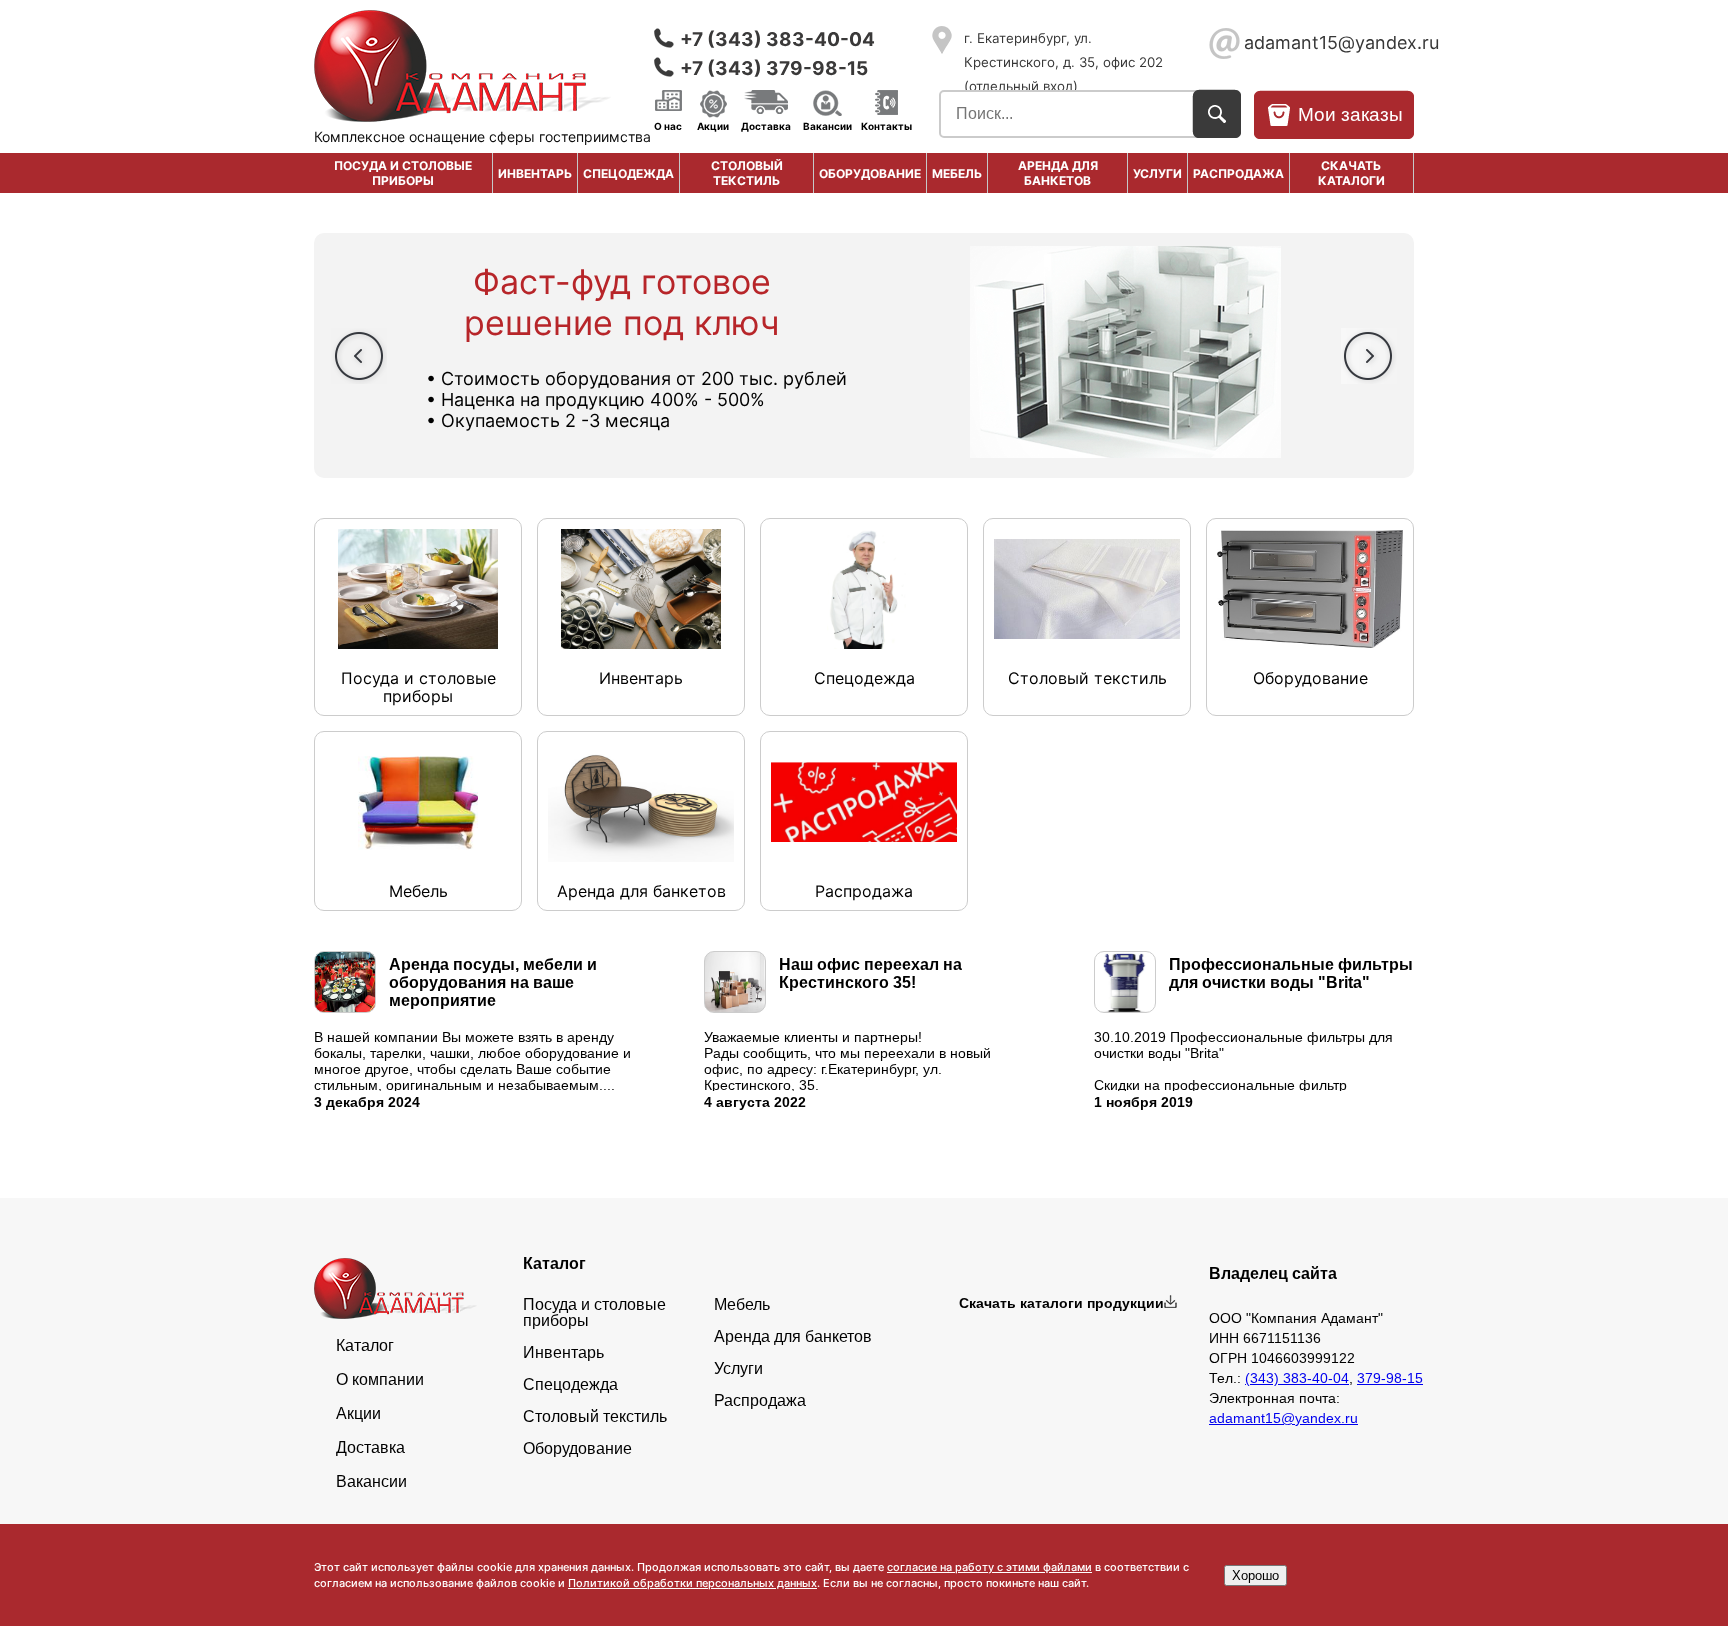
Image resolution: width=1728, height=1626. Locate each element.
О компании (380, 1380)
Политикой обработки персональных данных (692, 1583)
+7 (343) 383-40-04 (777, 39)
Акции (713, 125)
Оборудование (870, 173)
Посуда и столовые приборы (403, 173)
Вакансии (827, 125)
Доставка (766, 125)
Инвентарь (535, 173)
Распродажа (760, 1401)
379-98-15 (1390, 1378)
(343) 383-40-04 (1297, 1378)
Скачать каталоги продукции (1061, 1303)
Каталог (365, 1346)
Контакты (886, 125)
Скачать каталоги (1351, 173)
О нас (668, 125)
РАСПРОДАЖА (1238, 173)
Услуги (1157, 173)
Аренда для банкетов (1058, 173)
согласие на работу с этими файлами (989, 1567)
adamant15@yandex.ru (1329, 42)
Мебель (957, 173)
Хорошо (1255, 1575)
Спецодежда (628, 173)
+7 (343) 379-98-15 (774, 68)
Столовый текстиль (747, 173)
